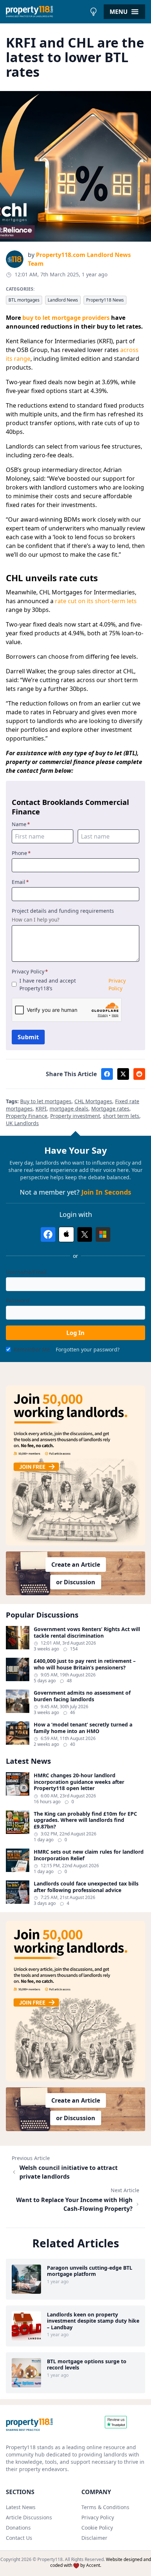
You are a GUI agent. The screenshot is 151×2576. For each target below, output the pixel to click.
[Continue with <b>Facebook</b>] (48, 1234)
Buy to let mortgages (46, 1101)
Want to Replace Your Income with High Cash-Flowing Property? (74, 2204)
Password (18, 1300)
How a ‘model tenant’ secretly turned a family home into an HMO (83, 1728)
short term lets (121, 1116)
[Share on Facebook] (107, 1074)
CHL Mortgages (93, 1101)
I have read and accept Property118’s (73, 984)
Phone (21, 853)
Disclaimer (94, 2538)
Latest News (21, 2507)
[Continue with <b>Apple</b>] (66, 1234)
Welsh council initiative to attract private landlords (69, 2172)
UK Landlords (22, 1123)
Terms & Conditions (105, 2507)
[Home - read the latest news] (46, 12)
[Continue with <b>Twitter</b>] (85, 1234)
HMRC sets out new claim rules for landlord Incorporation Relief (89, 1855)
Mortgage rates (110, 1109)
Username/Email (26, 1272)
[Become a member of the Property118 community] (75, 1466)
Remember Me (32, 1349)
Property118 (50, 2559)
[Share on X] (123, 1074)
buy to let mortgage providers (66, 318)
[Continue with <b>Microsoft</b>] (103, 1234)
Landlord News (63, 300)
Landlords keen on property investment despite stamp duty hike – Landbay (93, 2321)
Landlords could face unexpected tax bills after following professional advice (86, 1887)
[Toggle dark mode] (93, 12)
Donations (18, 2528)
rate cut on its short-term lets (96, 601)
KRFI (41, 1109)
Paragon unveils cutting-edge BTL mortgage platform (90, 2271)
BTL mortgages (24, 300)
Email (20, 882)
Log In (75, 1333)
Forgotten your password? (88, 1349)
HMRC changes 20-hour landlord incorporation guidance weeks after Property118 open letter (79, 1782)
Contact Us (19, 2538)
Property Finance (27, 1116)
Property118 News (105, 300)
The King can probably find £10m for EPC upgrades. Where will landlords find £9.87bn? (85, 1820)
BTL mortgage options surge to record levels (87, 2365)
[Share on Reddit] (139, 1074)
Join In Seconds (106, 1192)
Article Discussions (29, 2517)
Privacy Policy (30, 971)
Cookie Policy (97, 2528)
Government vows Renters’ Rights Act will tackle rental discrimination (87, 1632)
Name (21, 824)
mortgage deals (69, 1109)
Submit (28, 1037)
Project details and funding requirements (63, 911)
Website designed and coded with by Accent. (101, 2562)
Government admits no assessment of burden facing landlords (82, 1696)
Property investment (75, 1116)
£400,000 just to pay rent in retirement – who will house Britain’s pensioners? (85, 1664)
